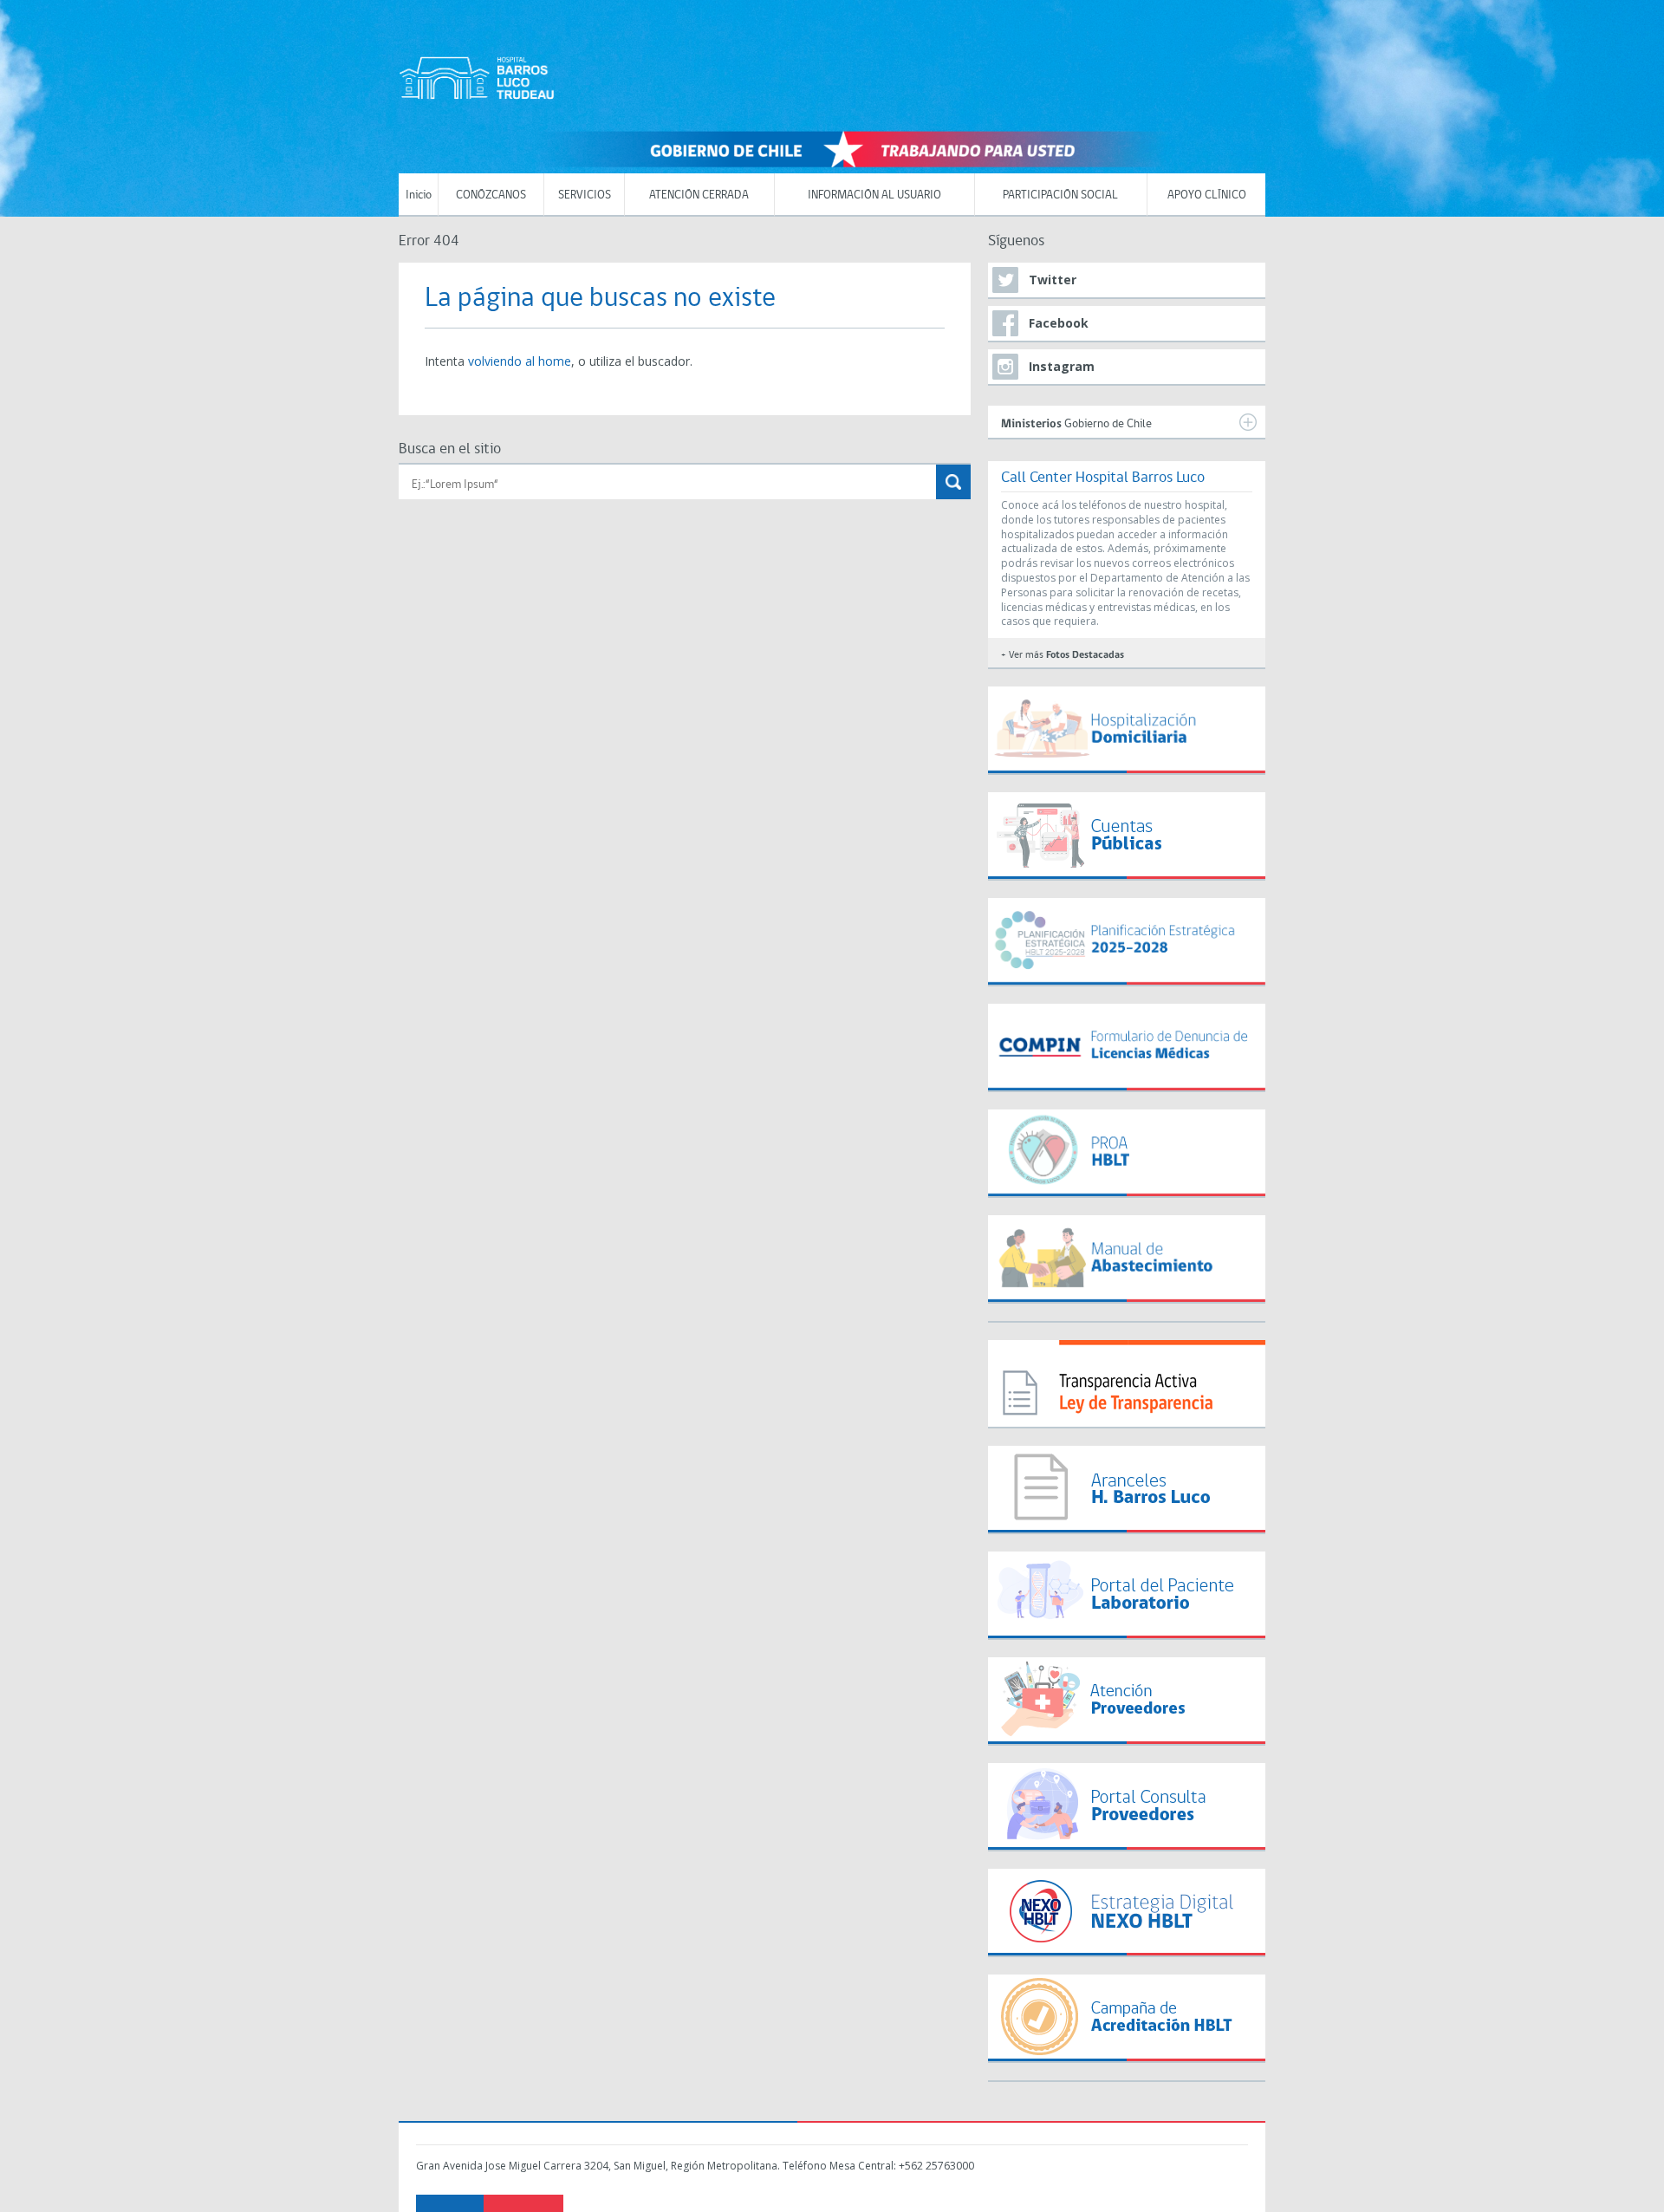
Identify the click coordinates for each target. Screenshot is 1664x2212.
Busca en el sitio (450, 449)
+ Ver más (1063, 655)
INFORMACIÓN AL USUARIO (874, 195)
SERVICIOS (585, 195)
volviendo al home (520, 361)
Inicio (419, 195)
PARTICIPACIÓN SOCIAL (1060, 195)
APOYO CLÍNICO (1207, 195)
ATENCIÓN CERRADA (699, 195)
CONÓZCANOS (491, 195)
